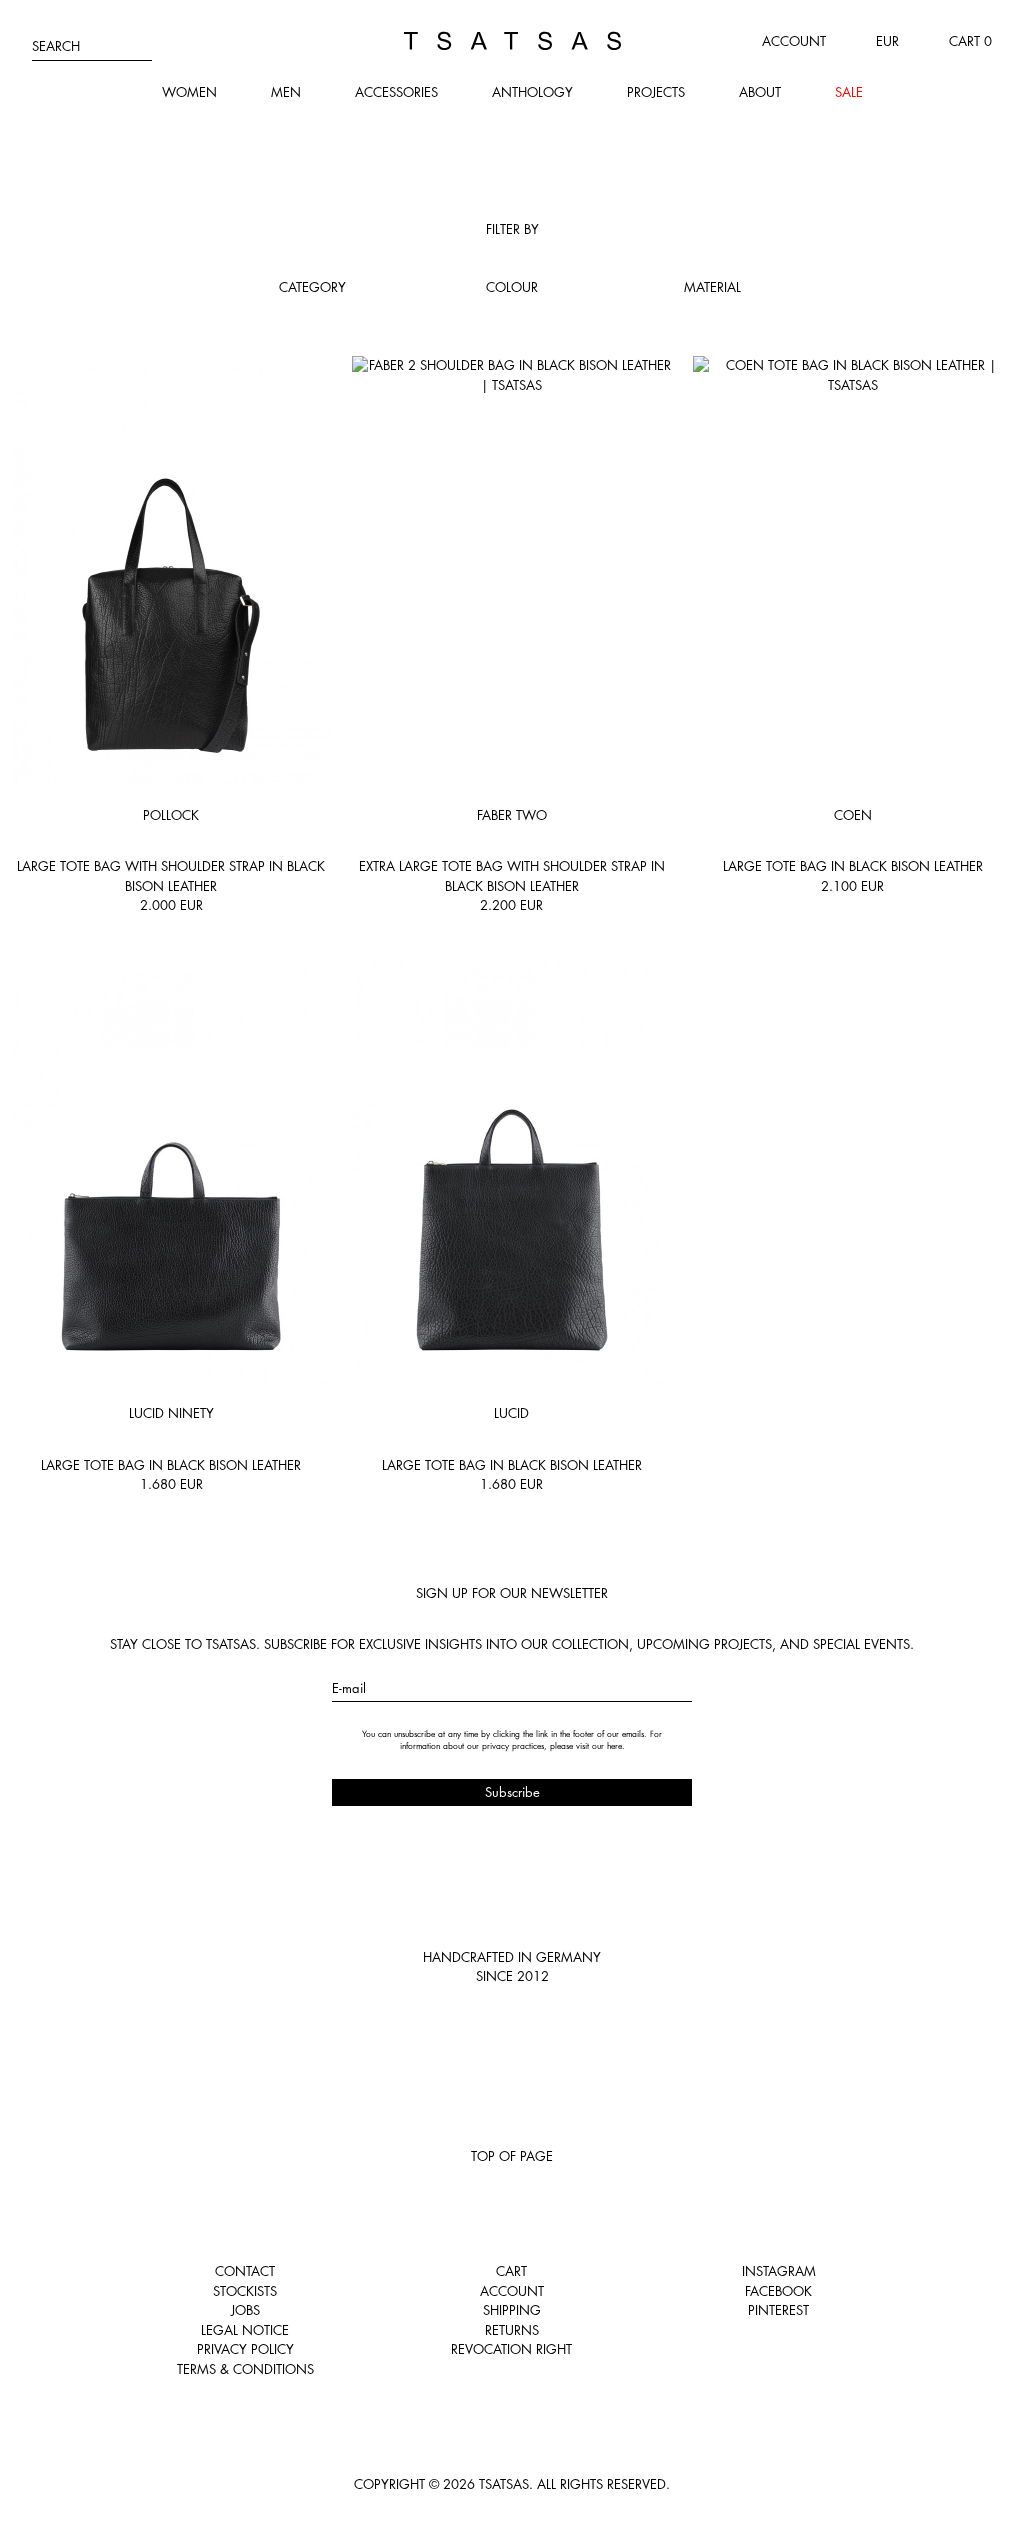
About (760, 92)
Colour (512, 287)
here (614, 1746)
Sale (849, 92)
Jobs (245, 2310)
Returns (512, 2330)
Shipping (512, 2310)
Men (286, 92)
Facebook (778, 2291)
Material (712, 287)
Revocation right (511, 2349)
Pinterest (778, 2310)
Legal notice (245, 2330)
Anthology (532, 92)
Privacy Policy (245, 2349)
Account (794, 41)
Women (189, 92)
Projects (656, 92)
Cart (511, 2271)
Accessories (396, 92)
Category (312, 287)
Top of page (512, 2156)
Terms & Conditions (245, 2369)
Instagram (779, 2271)
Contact (245, 2271)
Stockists (245, 2291)
